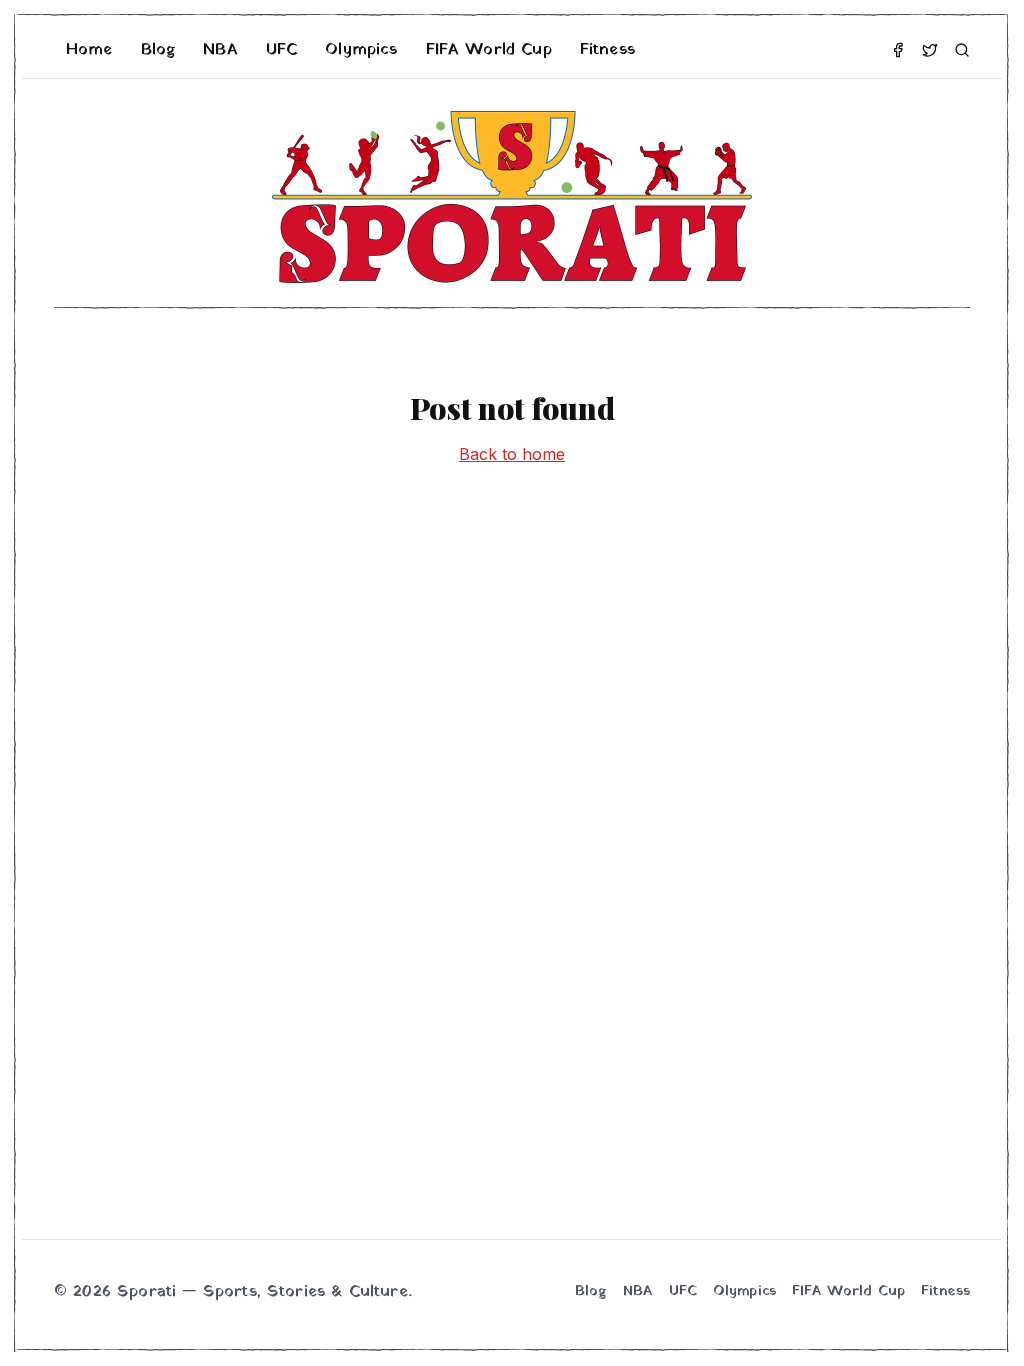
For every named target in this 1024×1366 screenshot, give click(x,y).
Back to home (512, 454)
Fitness (607, 50)
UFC (281, 50)
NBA (220, 50)
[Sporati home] (512, 197)
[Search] (962, 50)
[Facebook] (898, 50)
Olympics (361, 50)
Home (89, 50)
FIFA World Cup (489, 50)
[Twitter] (930, 50)
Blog (158, 50)
